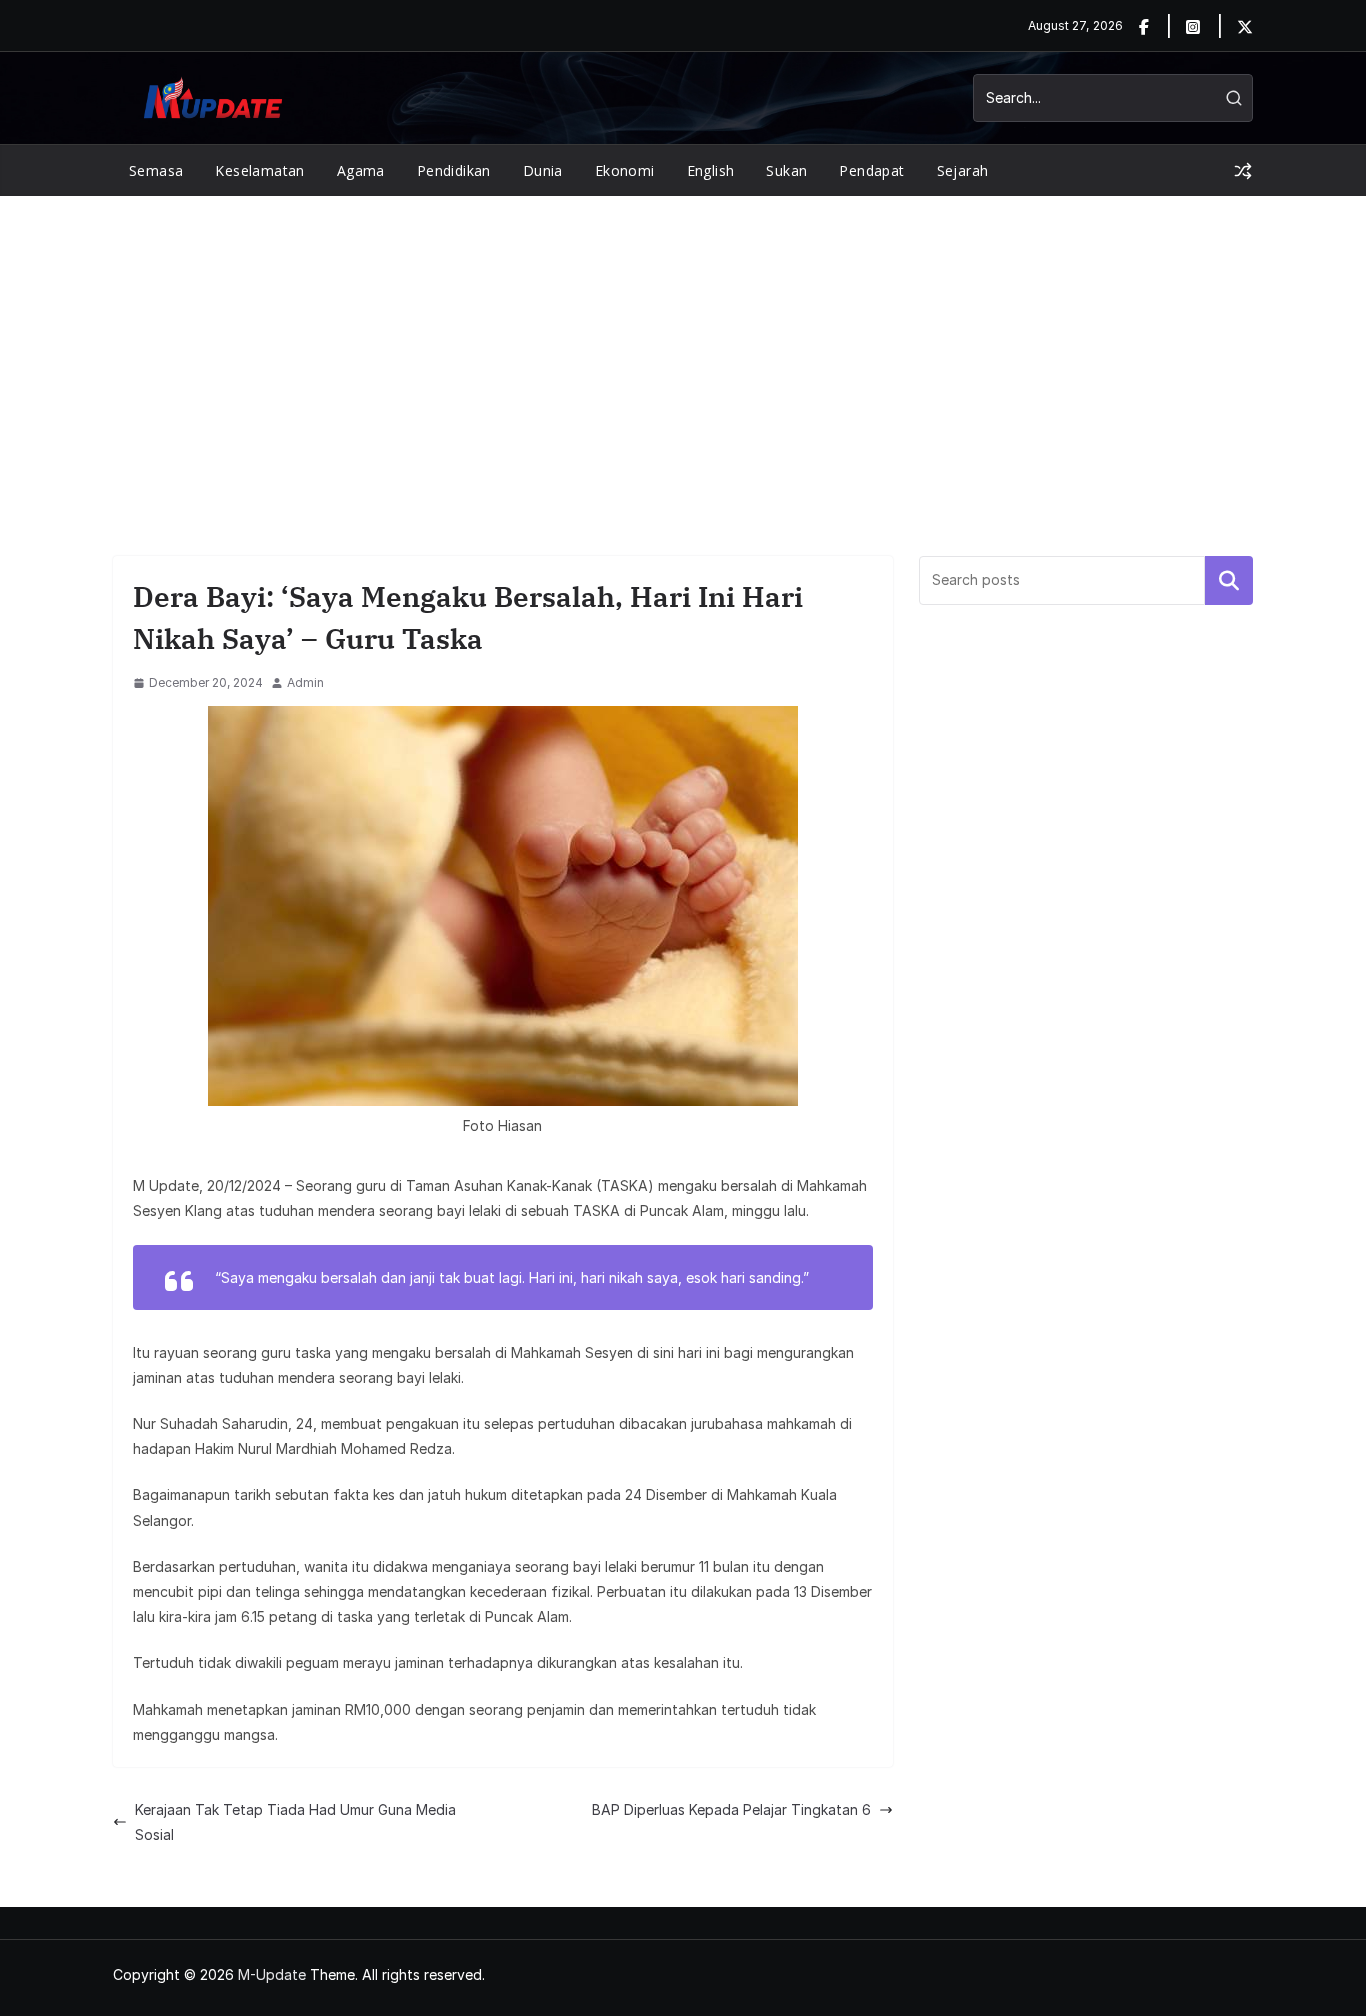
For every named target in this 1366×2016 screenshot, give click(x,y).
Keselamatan (259, 170)
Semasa (156, 170)
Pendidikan (454, 170)
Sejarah (963, 170)
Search (1229, 580)
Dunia (543, 170)
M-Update (272, 1974)
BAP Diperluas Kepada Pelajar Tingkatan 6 (731, 1809)
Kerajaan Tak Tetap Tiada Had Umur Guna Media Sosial (295, 1822)
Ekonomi (625, 170)
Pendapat (871, 170)
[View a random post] (1243, 171)
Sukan (786, 170)
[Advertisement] (683, 346)
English (711, 170)
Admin (305, 682)
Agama (361, 170)
